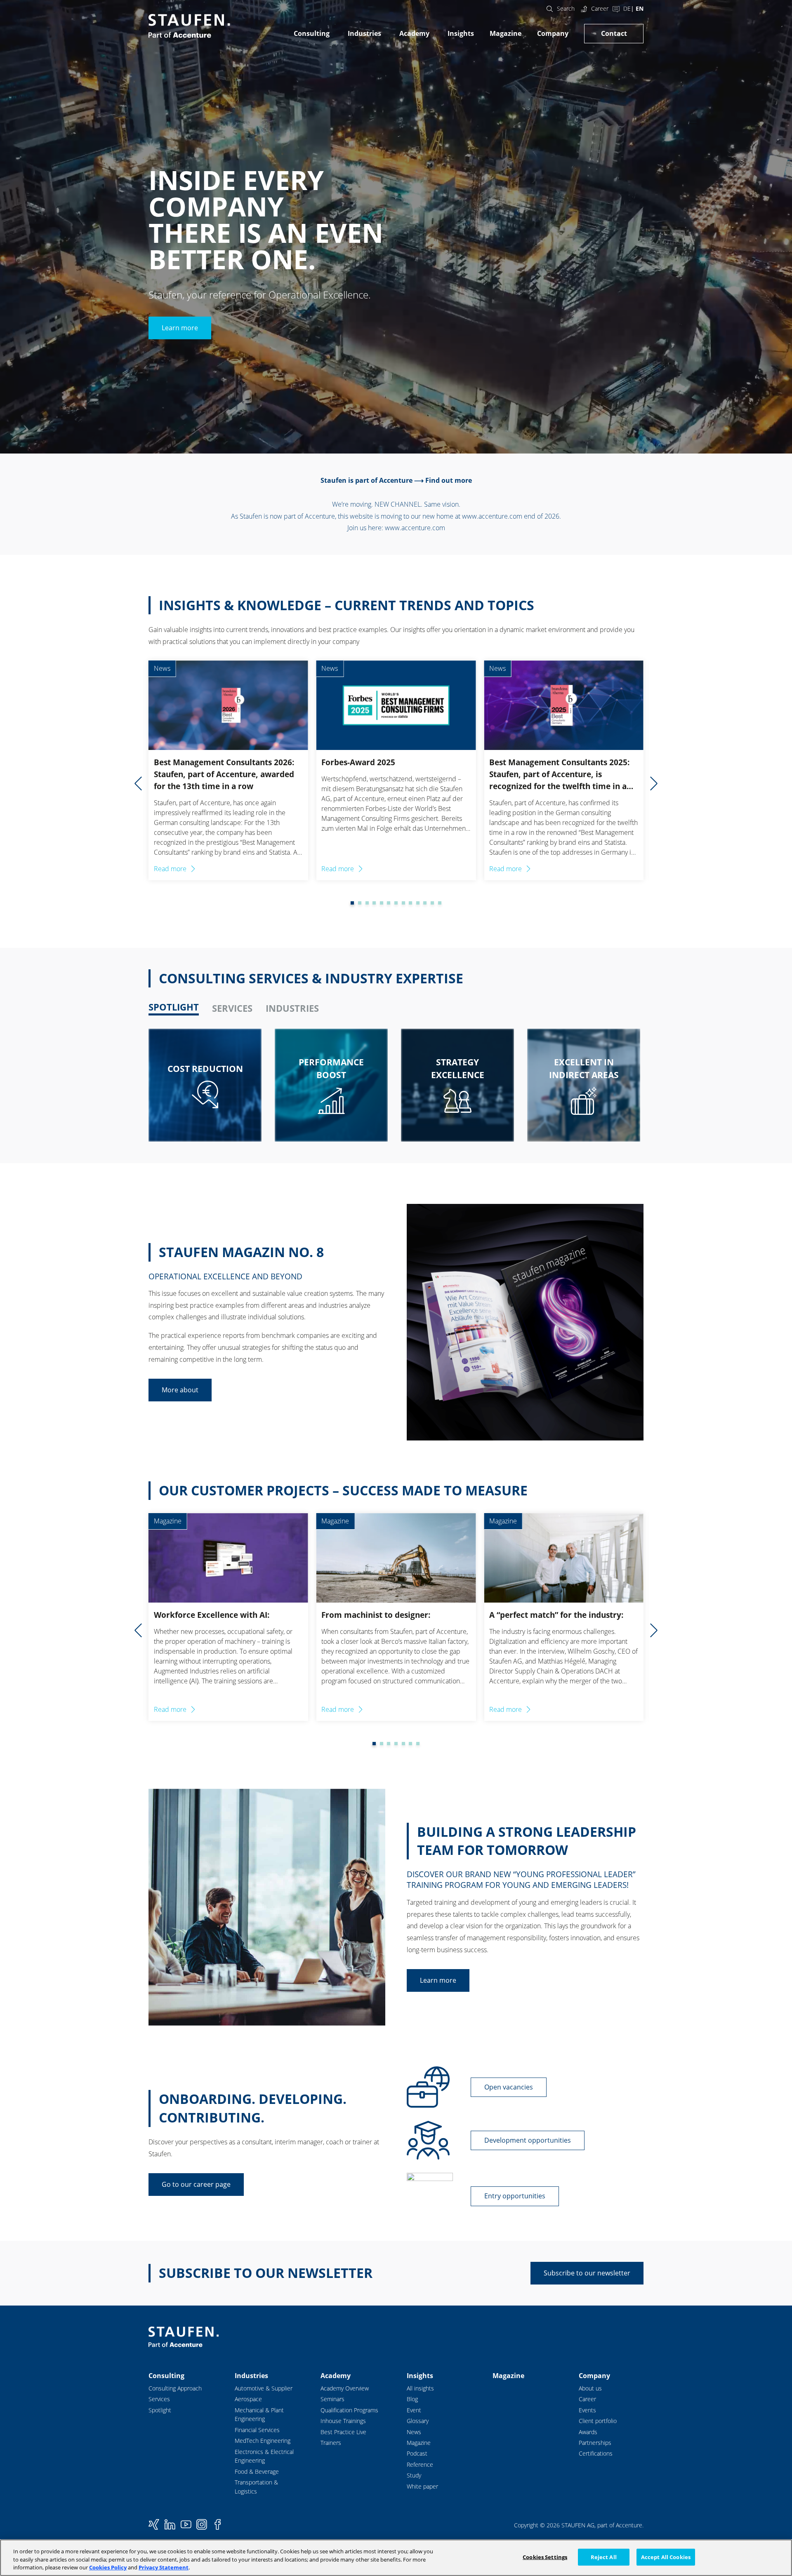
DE (627, 8)
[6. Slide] (382, 903)
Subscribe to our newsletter (587, 2273)
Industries (364, 33)
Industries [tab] (292, 1008)
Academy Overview (345, 2388)
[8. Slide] (396, 903)
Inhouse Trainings (343, 2421)
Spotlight (160, 2410)
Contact (614, 33)
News (414, 2432)
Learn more (180, 328)
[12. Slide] (425, 903)
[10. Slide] (410, 903)
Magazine (506, 33)
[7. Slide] (389, 903)
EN (640, 8)
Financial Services (257, 2430)
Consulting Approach (175, 2388)
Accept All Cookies (666, 2557)
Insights (461, 33)
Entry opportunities (515, 2196)
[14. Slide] (440, 903)
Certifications (596, 2453)
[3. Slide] (360, 903)
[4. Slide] (367, 903)
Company (553, 33)
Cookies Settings (545, 2557)
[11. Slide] (418, 903)
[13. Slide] (432, 903)
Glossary (418, 2421)
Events (587, 2410)
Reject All (604, 2557)
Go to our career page (196, 2184)
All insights (420, 2388)
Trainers (331, 2443)
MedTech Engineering (263, 2441)
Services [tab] (232, 1008)
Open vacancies (509, 2087)
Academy (414, 33)
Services (159, 2399)
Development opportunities (528, 2140)
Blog (412, 2399)
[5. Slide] (374, 903)
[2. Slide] (352, 903)
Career (600, 8)
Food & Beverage (257, 2471)
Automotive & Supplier (264, 2388)
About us (590, 2388)
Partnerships (595, 2443)
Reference (420, 2464)
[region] (396, 2558)
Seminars (332, 2399)
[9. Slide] (403, 903)
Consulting (312, 33)
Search (566, 8)
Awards (588, 2432)
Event (414, 2410)
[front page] (189, 26)
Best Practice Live (343, 2432)
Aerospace (248, 2399)
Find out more (449, 480)
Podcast (417, 2453)
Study (414, 2475)
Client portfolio (598, 2421)
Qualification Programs (349, 2410)
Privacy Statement (164, 2567)
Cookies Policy (108, 2567)
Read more (170, 869)
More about (180, 1390)
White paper (422, 2486)
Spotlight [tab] (174, 1007)
